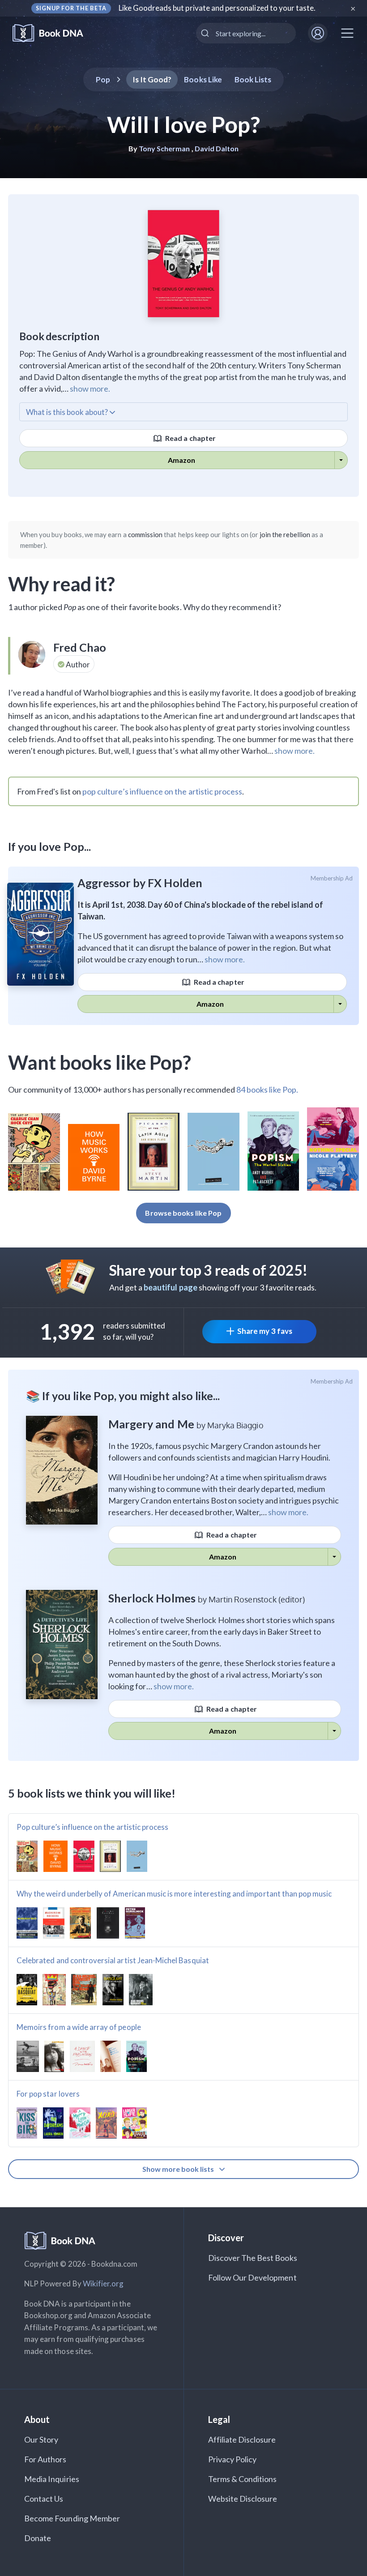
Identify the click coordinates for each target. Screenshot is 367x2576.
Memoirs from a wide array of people (79, 2027)
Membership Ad (332, 878)
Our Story (41, 2439)
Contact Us (44, 2499)
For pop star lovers (48, 2094)
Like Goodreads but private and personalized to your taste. (217, 8)
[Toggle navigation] (347, 33)
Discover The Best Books (253, 2258)
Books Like (203, 79)
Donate (38, 2538)
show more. (90, 389)
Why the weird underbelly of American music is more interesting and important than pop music (174, 1894)
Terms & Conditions (243, 2479)
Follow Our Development (252, 2277)
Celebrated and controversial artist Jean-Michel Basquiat (113, 1960)
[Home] (54, 33)
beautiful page (171, 1287)
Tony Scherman (164, 148)
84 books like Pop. (267, 1089)
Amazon (181, 460)
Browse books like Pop (183, 1213)
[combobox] (246, 33)
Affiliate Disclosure (242, 2439)
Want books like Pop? (100, 1062)
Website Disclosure (243, 2499)
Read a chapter (190, 438)
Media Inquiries (52, 2479)
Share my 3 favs (265, 1331)
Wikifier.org (103, 2283)
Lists (253, 79)
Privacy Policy (233, 2459)
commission (145, 534)
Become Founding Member (72, 2518)
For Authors (45, 2459)
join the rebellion (285, 534)
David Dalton (217, 148)
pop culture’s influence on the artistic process (162, 791)
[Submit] (206, 33)
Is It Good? (152, 79)
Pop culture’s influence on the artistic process (92, 1827)
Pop (103, 79)
